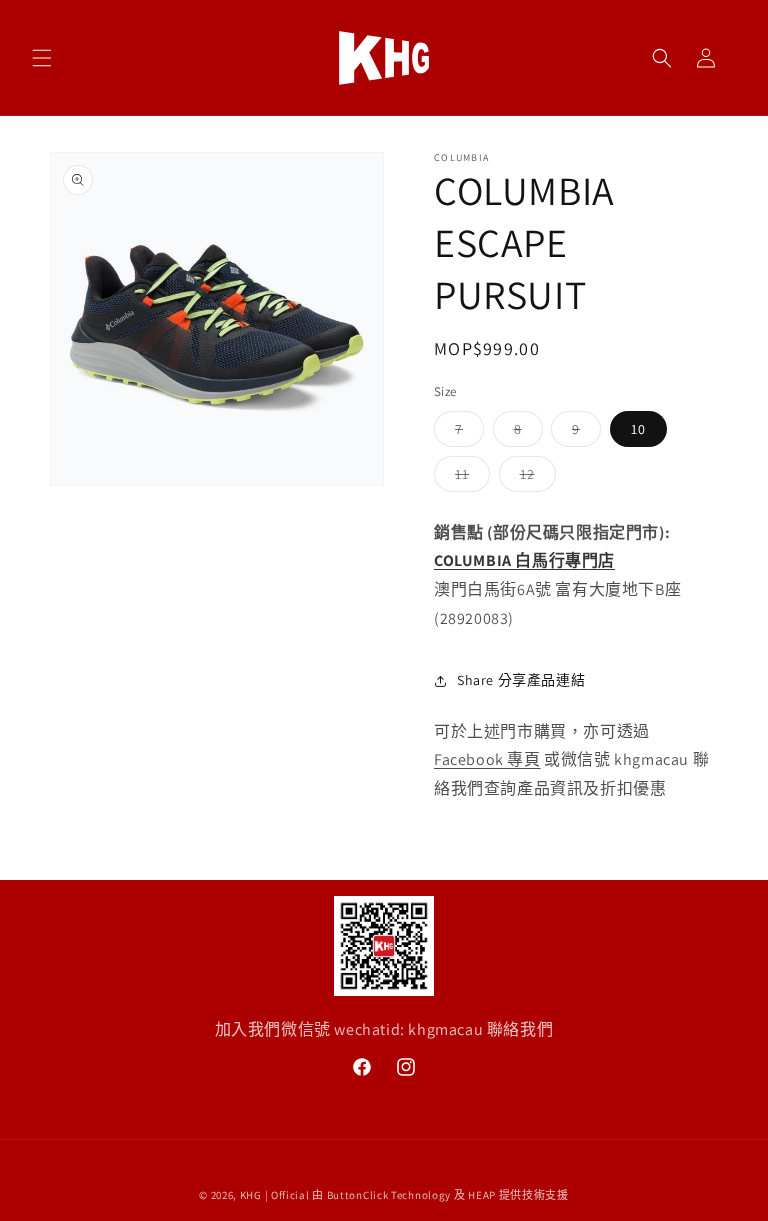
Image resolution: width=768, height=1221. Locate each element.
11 (469, 478)
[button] (42, 58)
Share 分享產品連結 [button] (521, 680)
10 (638, 429)
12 (534, 478)
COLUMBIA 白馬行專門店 (524, 560)
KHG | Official (275, 1195)
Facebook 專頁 (487, 759)
